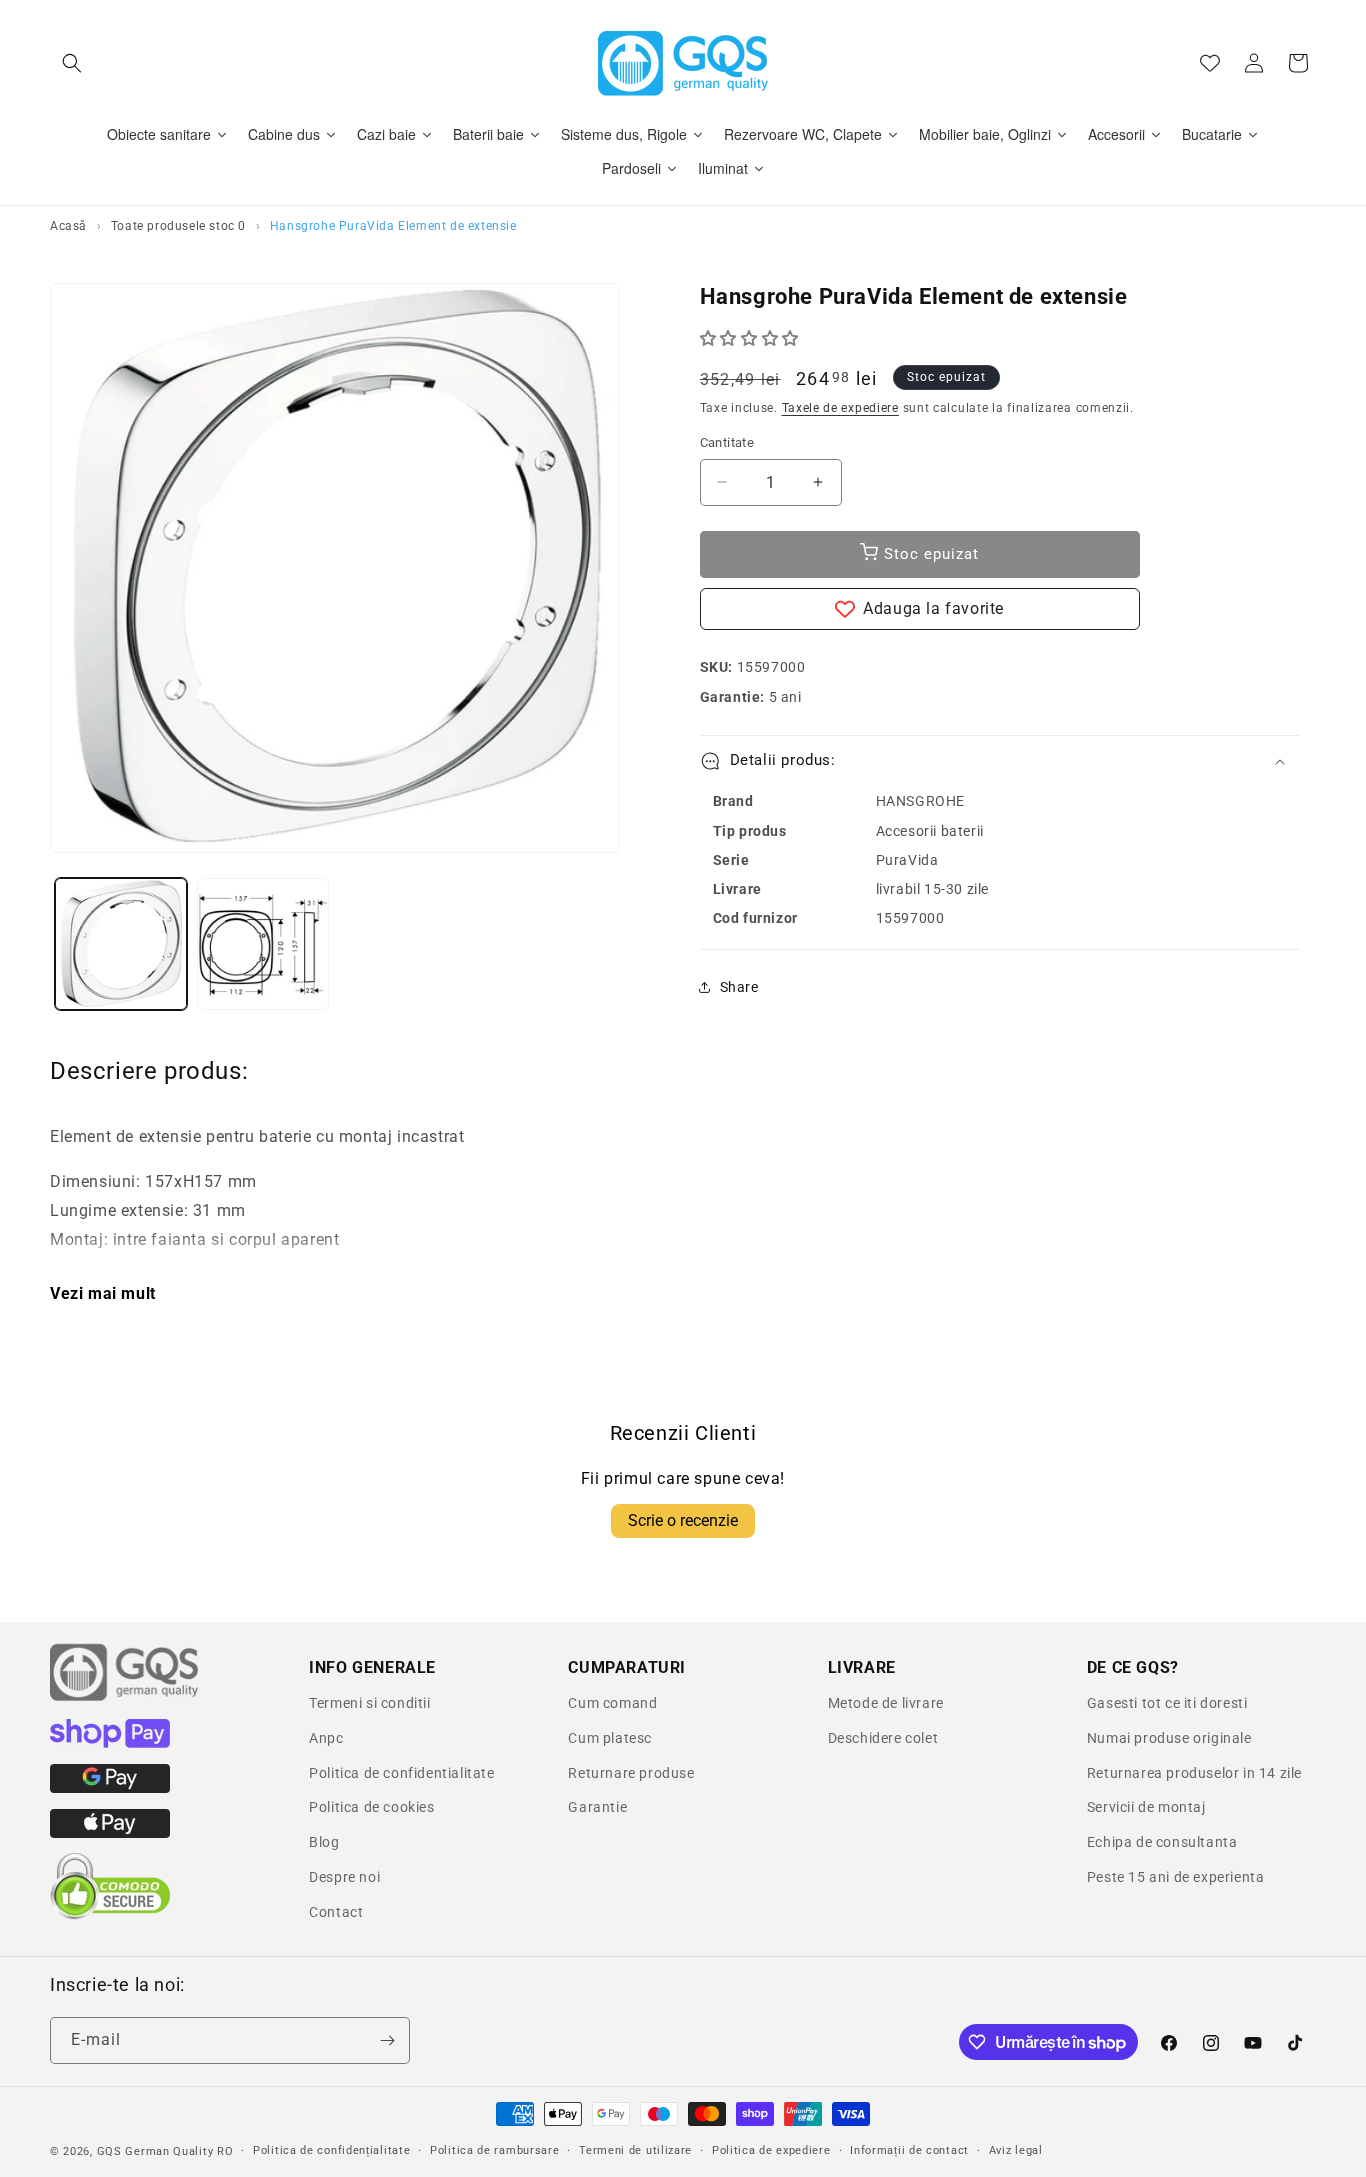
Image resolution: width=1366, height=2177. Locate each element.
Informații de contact (909, 2149)
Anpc (326, 1738)
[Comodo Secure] (110, 1915)
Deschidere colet (883, 1738)
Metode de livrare (886, 1703)
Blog (324, 1842)
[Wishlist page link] (1210, 63)
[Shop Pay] (110, 1743)
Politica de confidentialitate (401, 1773)
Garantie (597, 1807)
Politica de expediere (771, 2149)
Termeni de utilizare (635, 2149)
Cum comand (612, 1703)
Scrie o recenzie (683, 1520)
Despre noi (344, 1877)
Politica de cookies (371, 1807)
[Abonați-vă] (387, 2040)
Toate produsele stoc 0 (178, 226)
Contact (336, 1912)
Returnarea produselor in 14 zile (1194, 1773)
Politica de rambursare (494, 2149)
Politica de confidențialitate (331, 2149)
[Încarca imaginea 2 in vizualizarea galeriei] (263, 944)
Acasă (68, 226)
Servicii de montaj (1146, 1807)
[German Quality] (125, 1698)
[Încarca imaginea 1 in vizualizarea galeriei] (121, 944)
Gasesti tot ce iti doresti (1167, 1703)
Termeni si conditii (369, 1703)
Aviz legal (1016, 2149)
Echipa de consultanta (1162, 1842)
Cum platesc (610, 1738)
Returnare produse (631, 1773)
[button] (72, 63)
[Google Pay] (110, 1788)
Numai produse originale (1169, 1738)
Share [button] (739, 987)
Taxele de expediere (840, 408)
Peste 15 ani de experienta (1176, 1877)
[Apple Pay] (110, 1833)
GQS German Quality (155, 2151)
